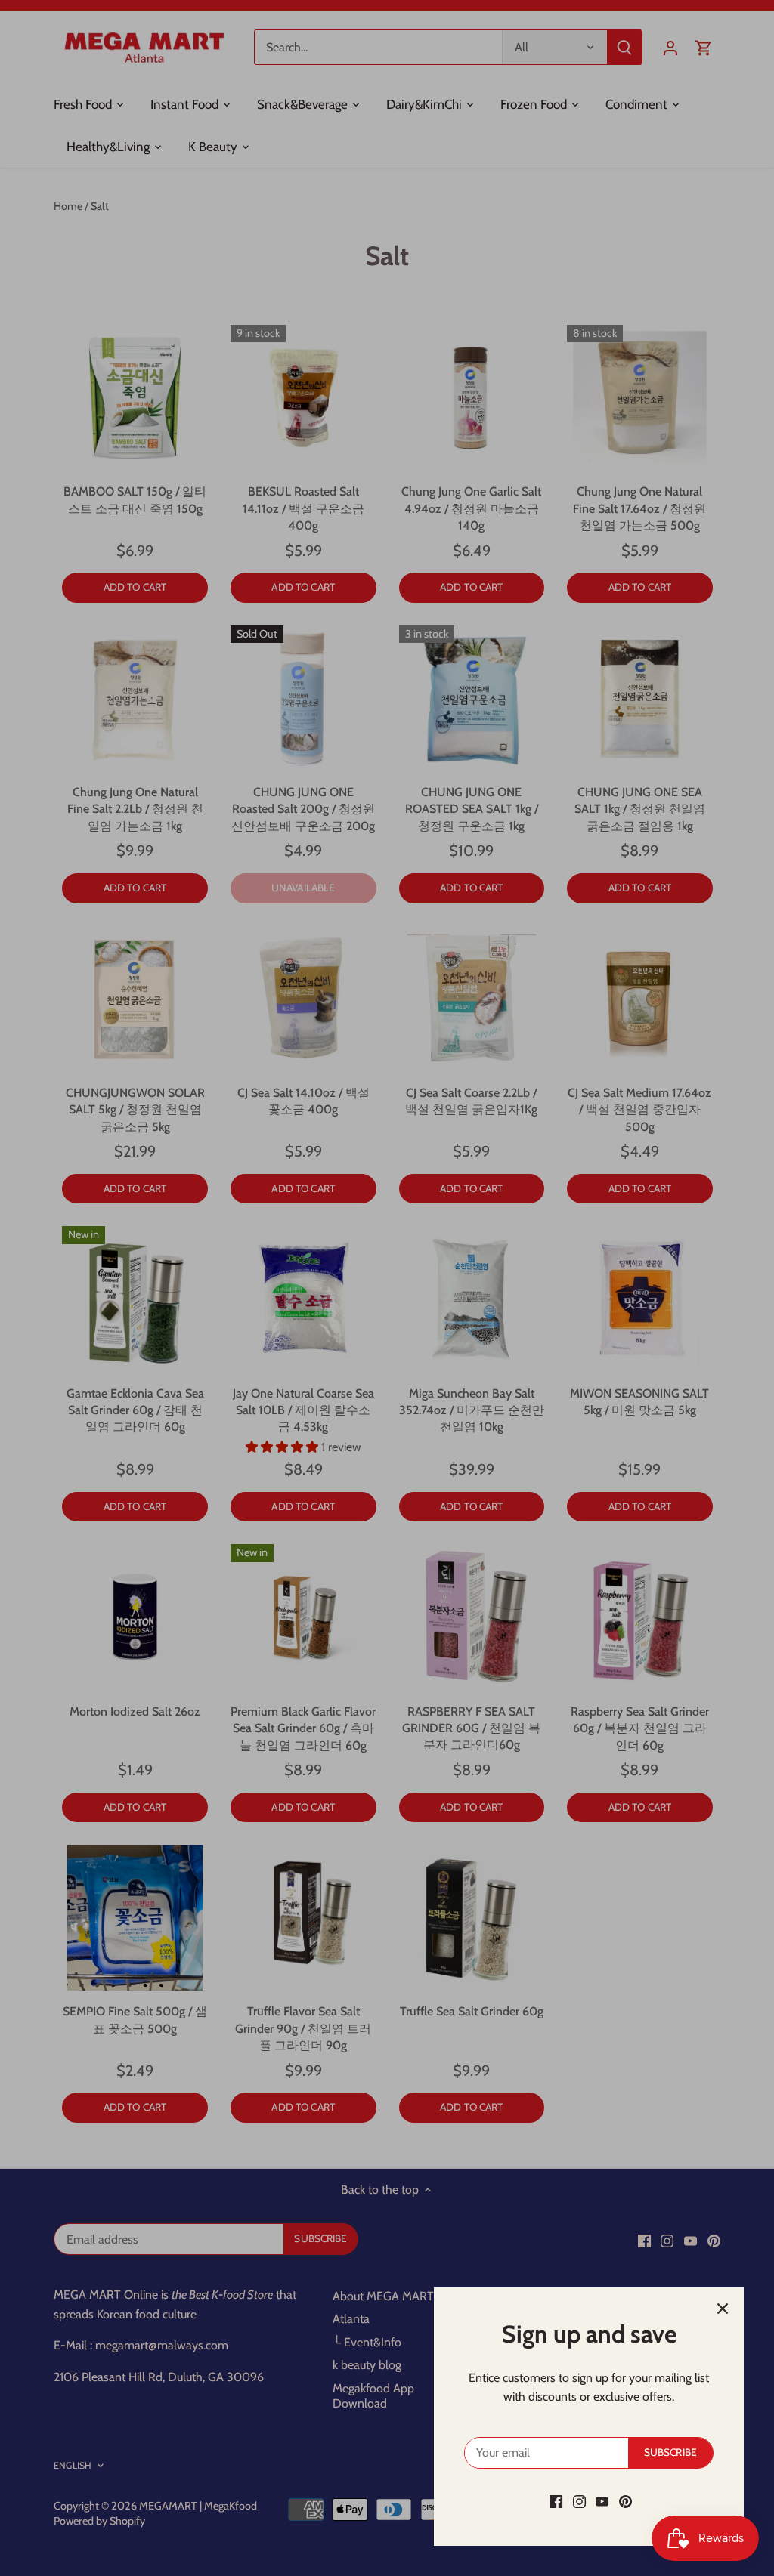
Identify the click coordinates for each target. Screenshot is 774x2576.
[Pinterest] (625, 2501)
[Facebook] (556, 2501)
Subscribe (670, 2452)
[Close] (723, 2309)
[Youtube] (602, 2501)
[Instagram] (579, 2501)
